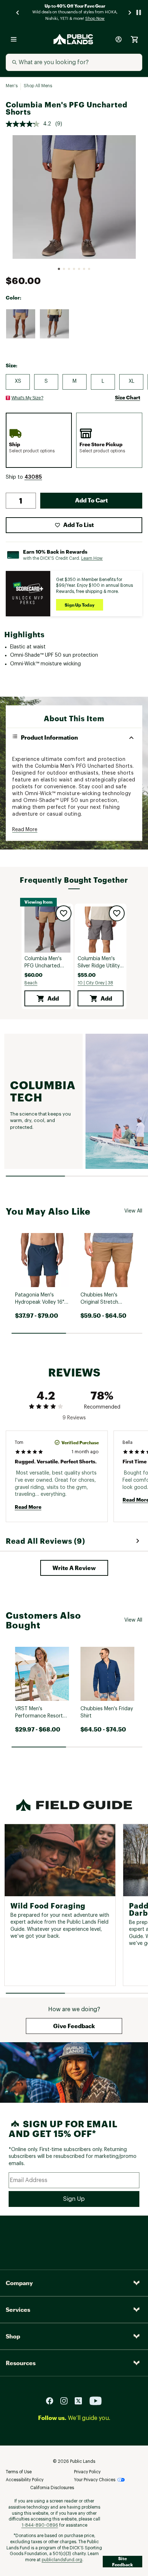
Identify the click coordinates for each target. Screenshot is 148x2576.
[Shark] (54, 324)
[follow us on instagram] (67, 2401)
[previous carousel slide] (18, 12)
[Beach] (20, 324)
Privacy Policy (87, 2472)
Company (19, 2283)
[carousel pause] (139, 12)
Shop (13, 2336)
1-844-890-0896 (40, 2525)
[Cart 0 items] (134, 39)
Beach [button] (31, 983)
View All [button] (133, 1211)
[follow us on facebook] (52, 2401)
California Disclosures (52, 2488)
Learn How (92, 558)
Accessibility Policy (25, 2480)
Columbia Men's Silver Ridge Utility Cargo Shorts (99, 963)
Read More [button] (25, 830)
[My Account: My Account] (119, 39)
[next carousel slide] (130, 12)
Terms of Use (19, 2472)
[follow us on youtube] (96, 2401)
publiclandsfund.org (62, 2560)
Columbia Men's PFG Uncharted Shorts (43, 963)
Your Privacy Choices (95, 2480)
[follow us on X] (81, 2401)
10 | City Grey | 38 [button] (95, 983)
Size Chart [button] (128, 397)
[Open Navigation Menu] (14, 39)
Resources (21, 2363)
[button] (33, 477)
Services (18, 2309)
